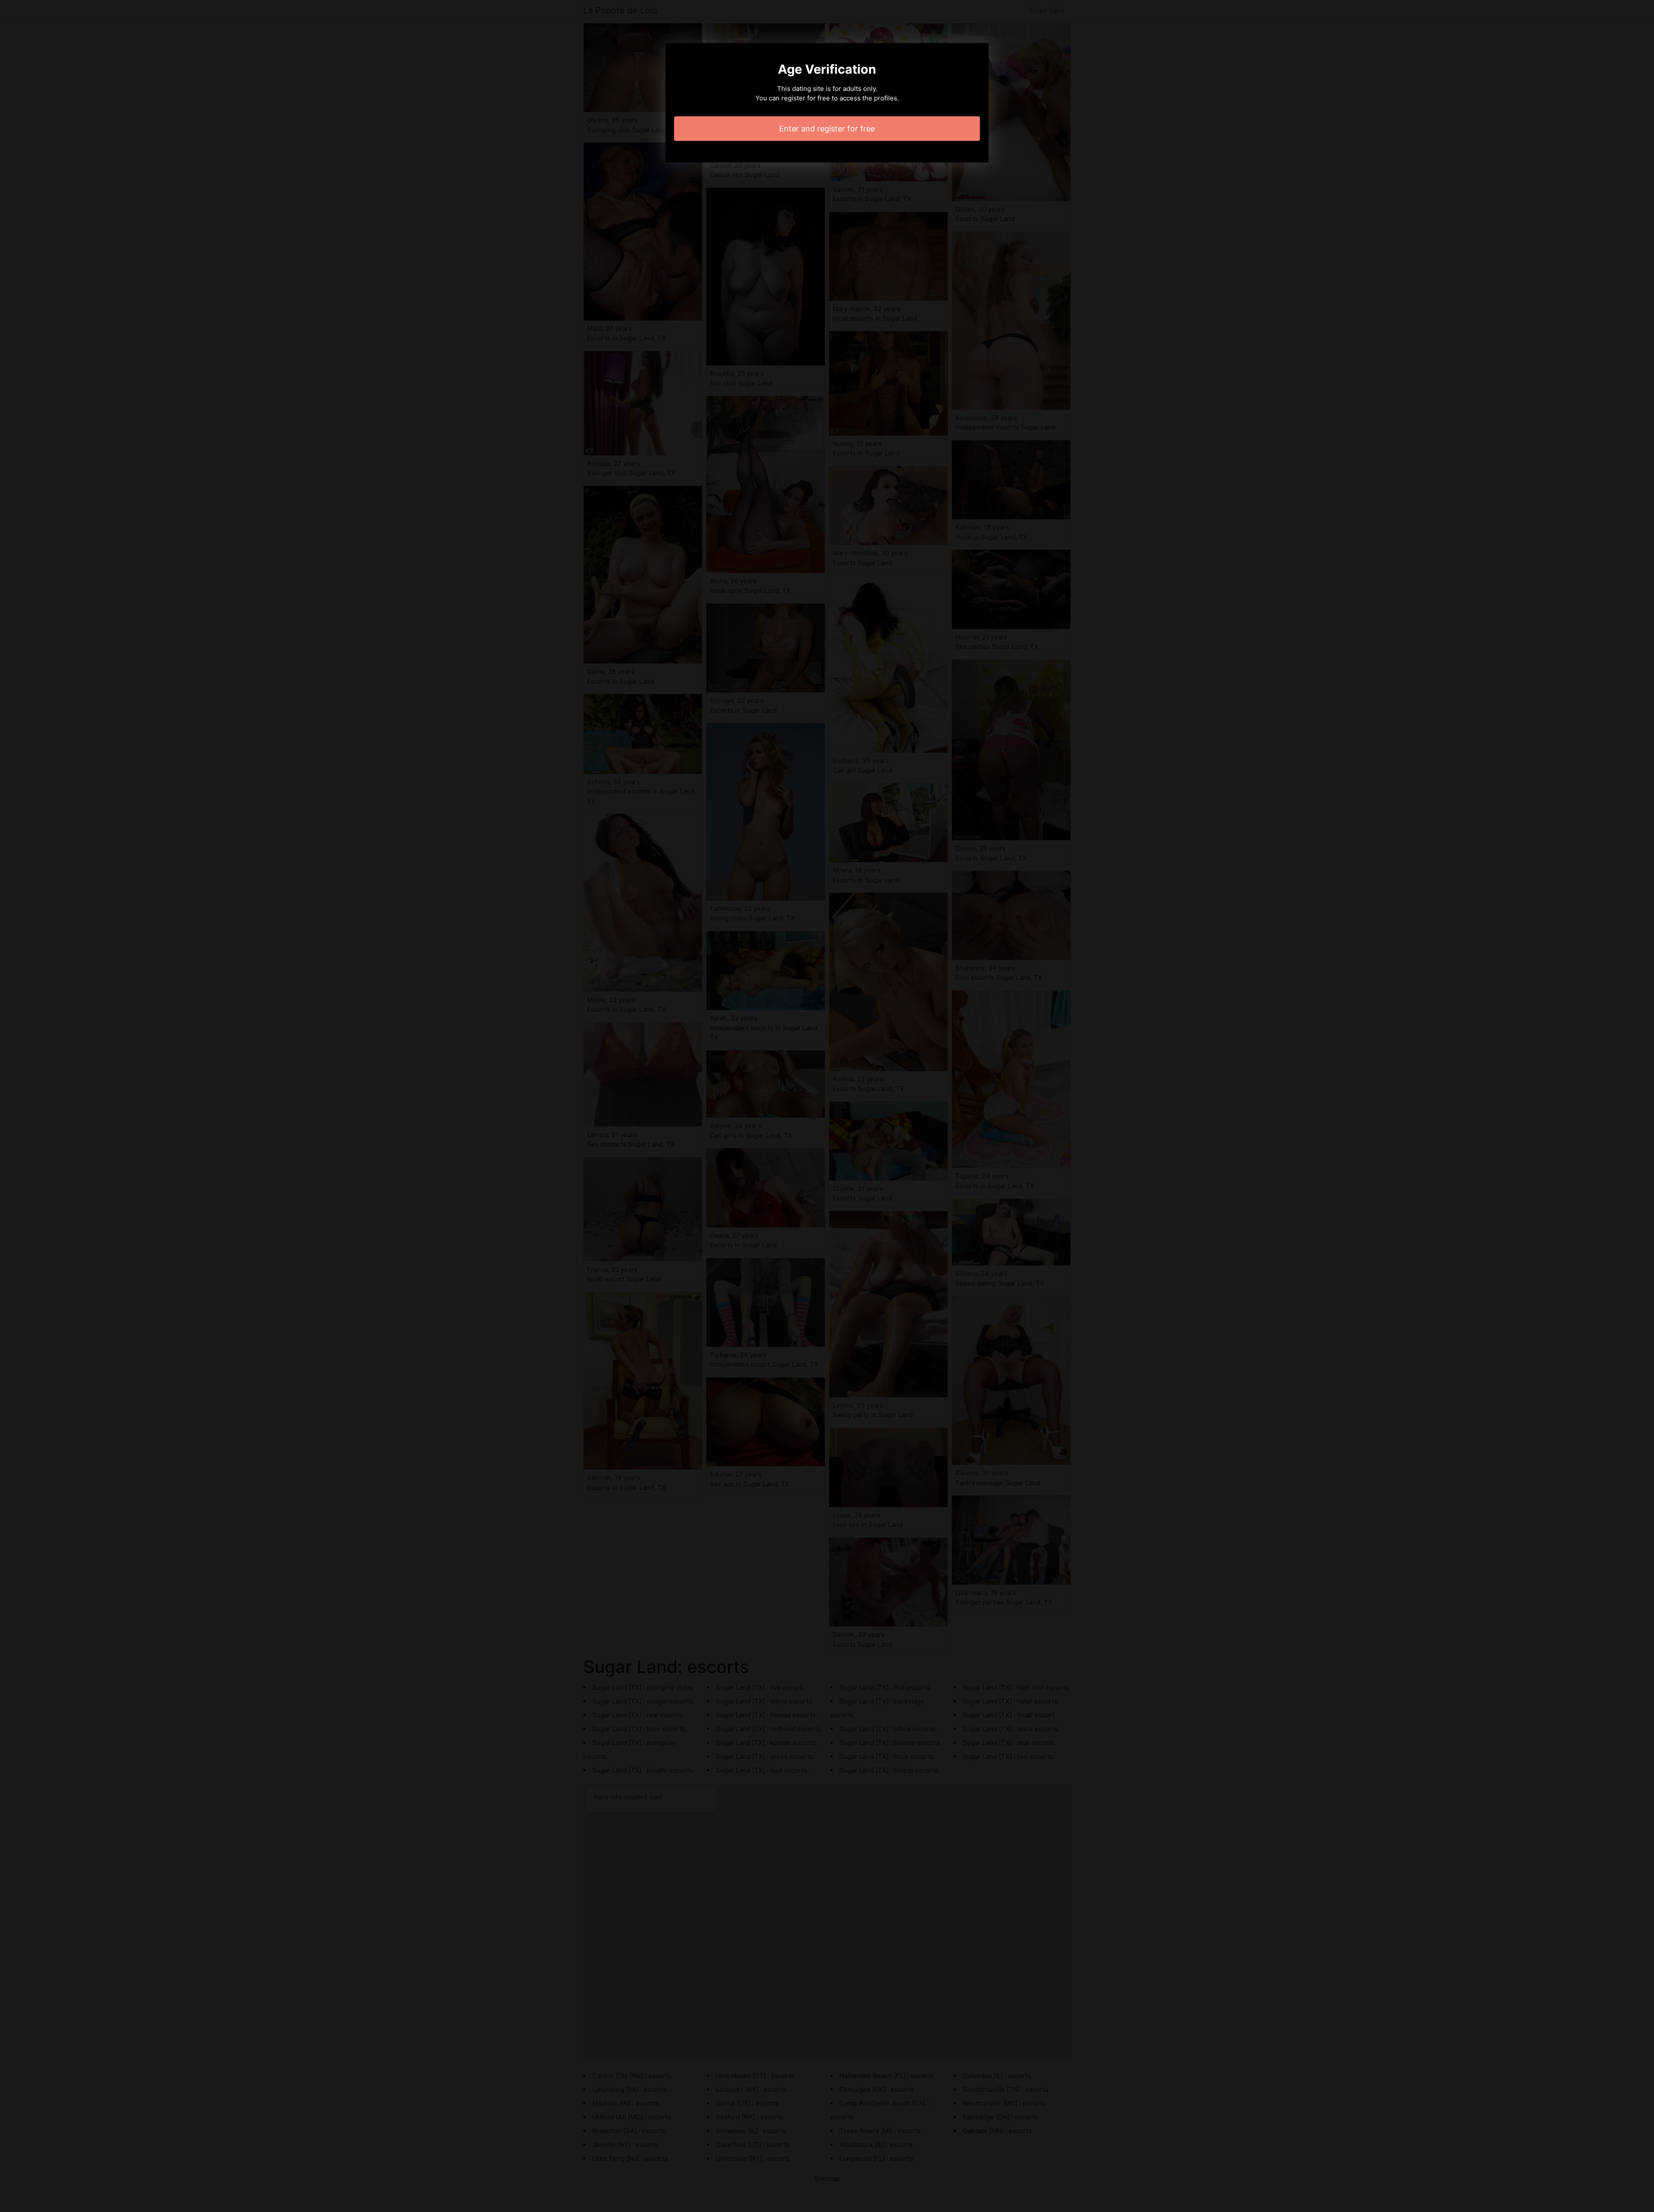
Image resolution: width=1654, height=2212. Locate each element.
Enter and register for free (827, 129)
